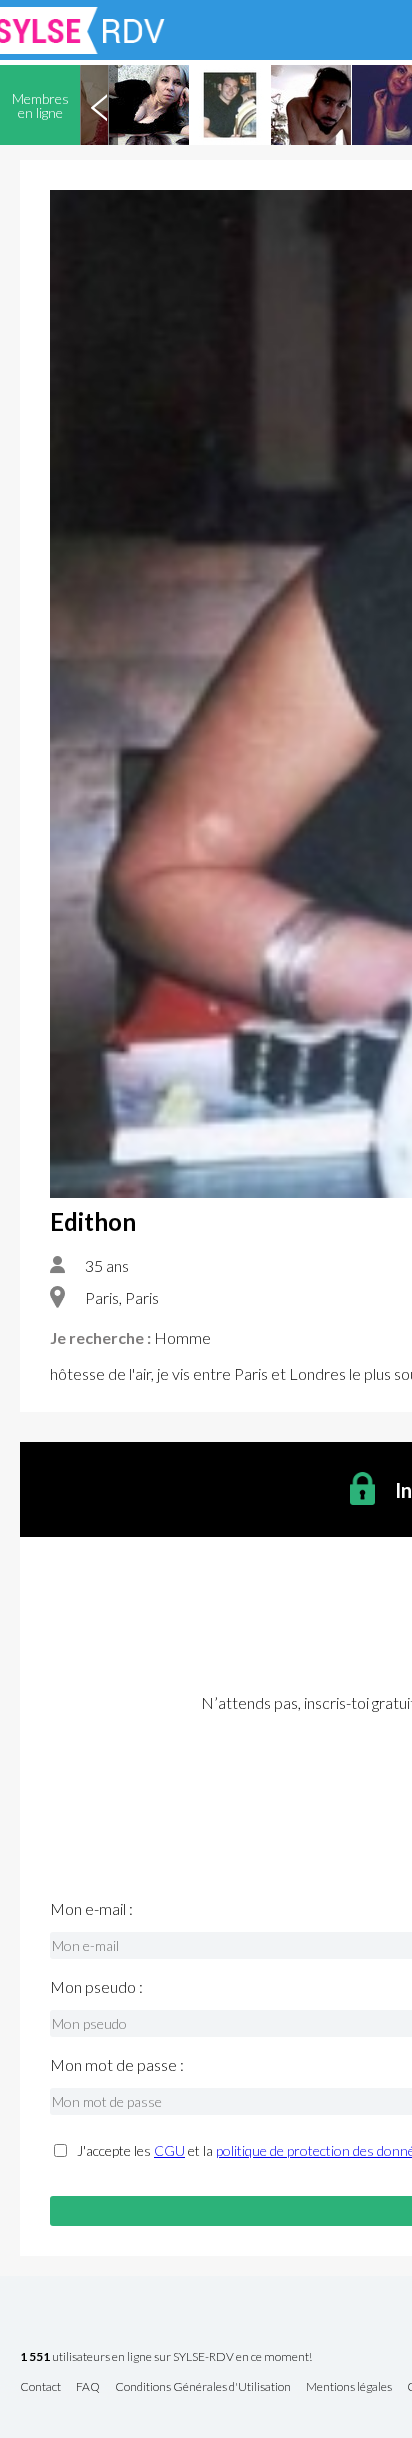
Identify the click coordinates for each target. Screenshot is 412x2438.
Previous (99, 105)
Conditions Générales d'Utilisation (203, 2387)
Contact (40, 2387)
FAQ (88, 2387)
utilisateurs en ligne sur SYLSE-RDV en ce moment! (166, 2357)
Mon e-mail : (91, 1909)
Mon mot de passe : (117, 2065)
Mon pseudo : (96, 1987)
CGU (169, 2150)
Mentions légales (349, 2387)
